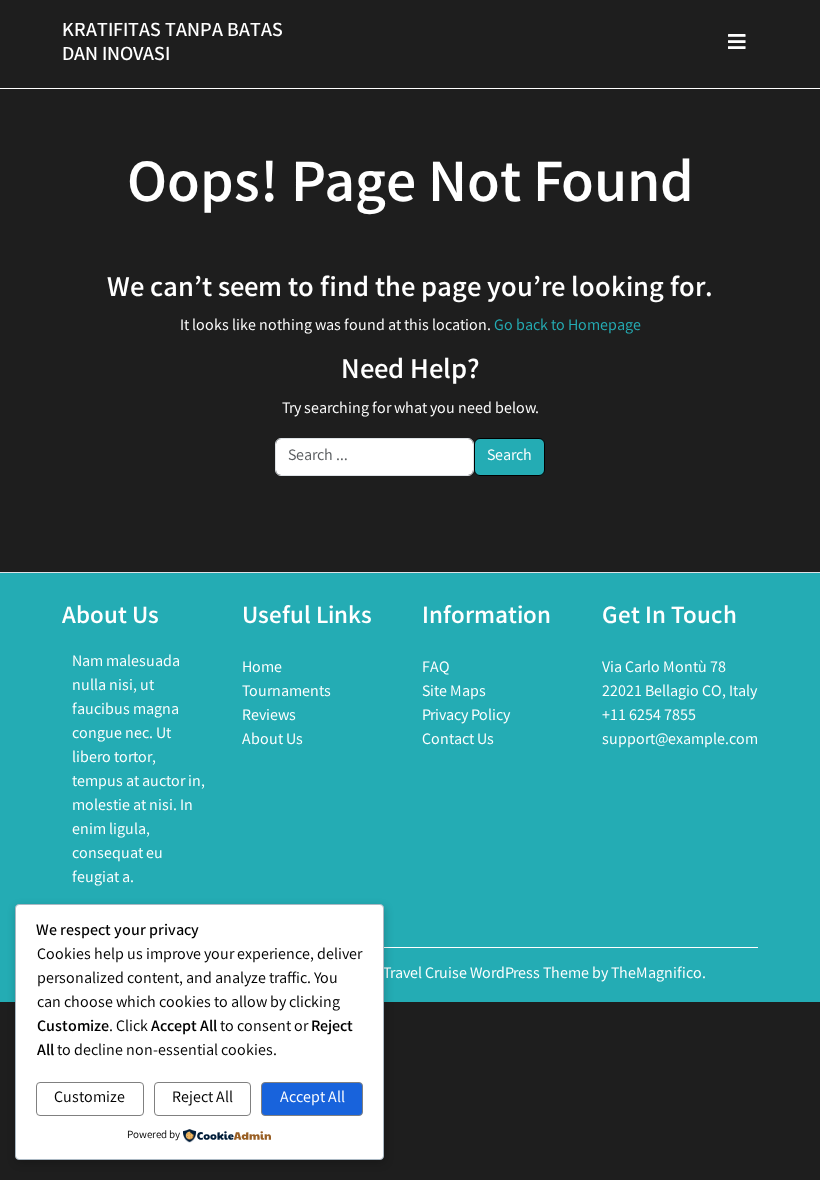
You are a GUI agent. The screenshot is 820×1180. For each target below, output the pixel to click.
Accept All (312, 1098)
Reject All (202, 1098)
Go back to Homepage (567, 326)
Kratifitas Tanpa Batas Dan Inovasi (172, 43)
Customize (89, 1098)
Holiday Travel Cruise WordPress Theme (460, 974)
